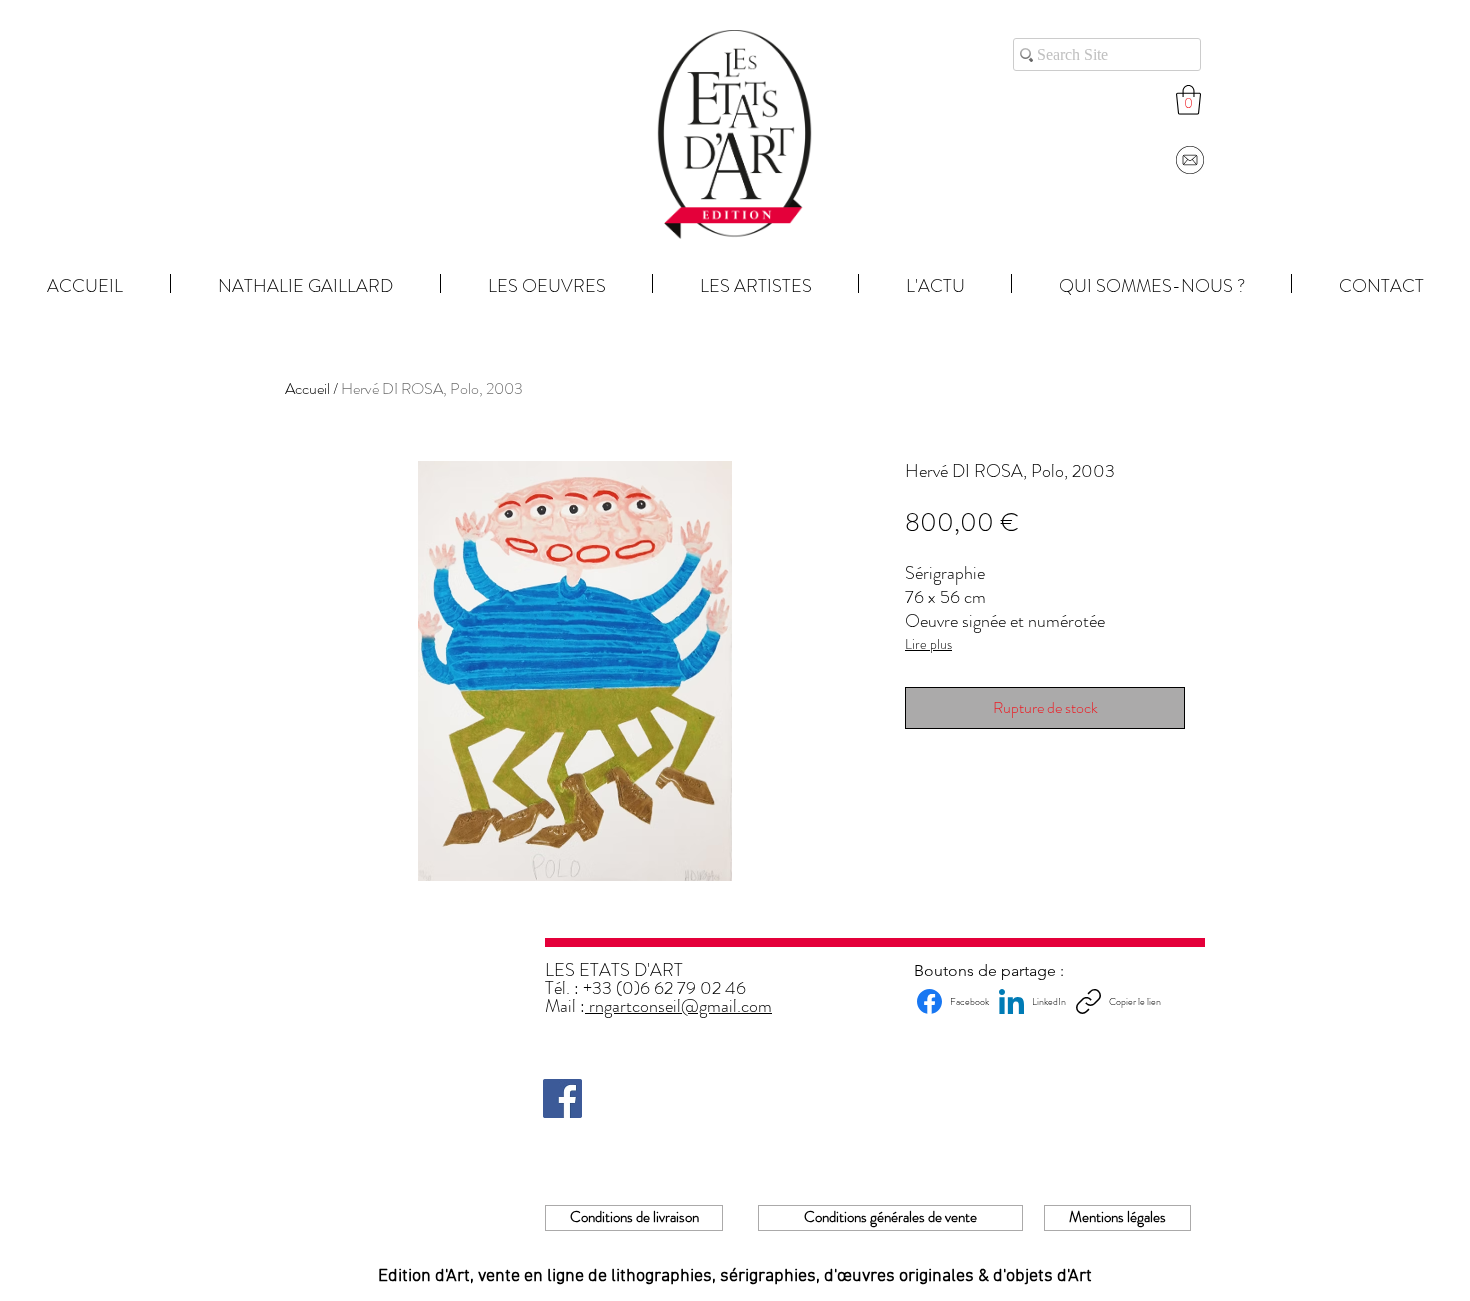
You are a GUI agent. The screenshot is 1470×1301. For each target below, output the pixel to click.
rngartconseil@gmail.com (678, 1006)
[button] (1188, 100)
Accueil (307, 388)
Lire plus (928, 644)
